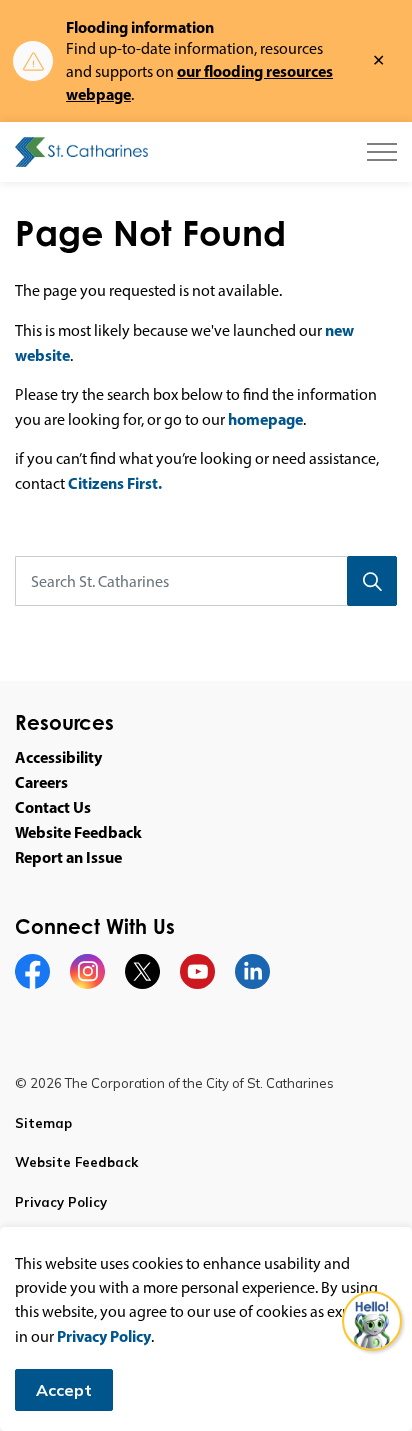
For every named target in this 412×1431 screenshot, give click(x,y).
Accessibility (58, 757)
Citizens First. (115, 483)
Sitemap (43, 1123)
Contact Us (53, 807)
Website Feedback (78, 832)
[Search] (372, 581)
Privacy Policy (104, 1336)
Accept (64, 1390)
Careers (41, 782)
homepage (265, 419)
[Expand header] (382, 152)
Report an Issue (68, 857)
